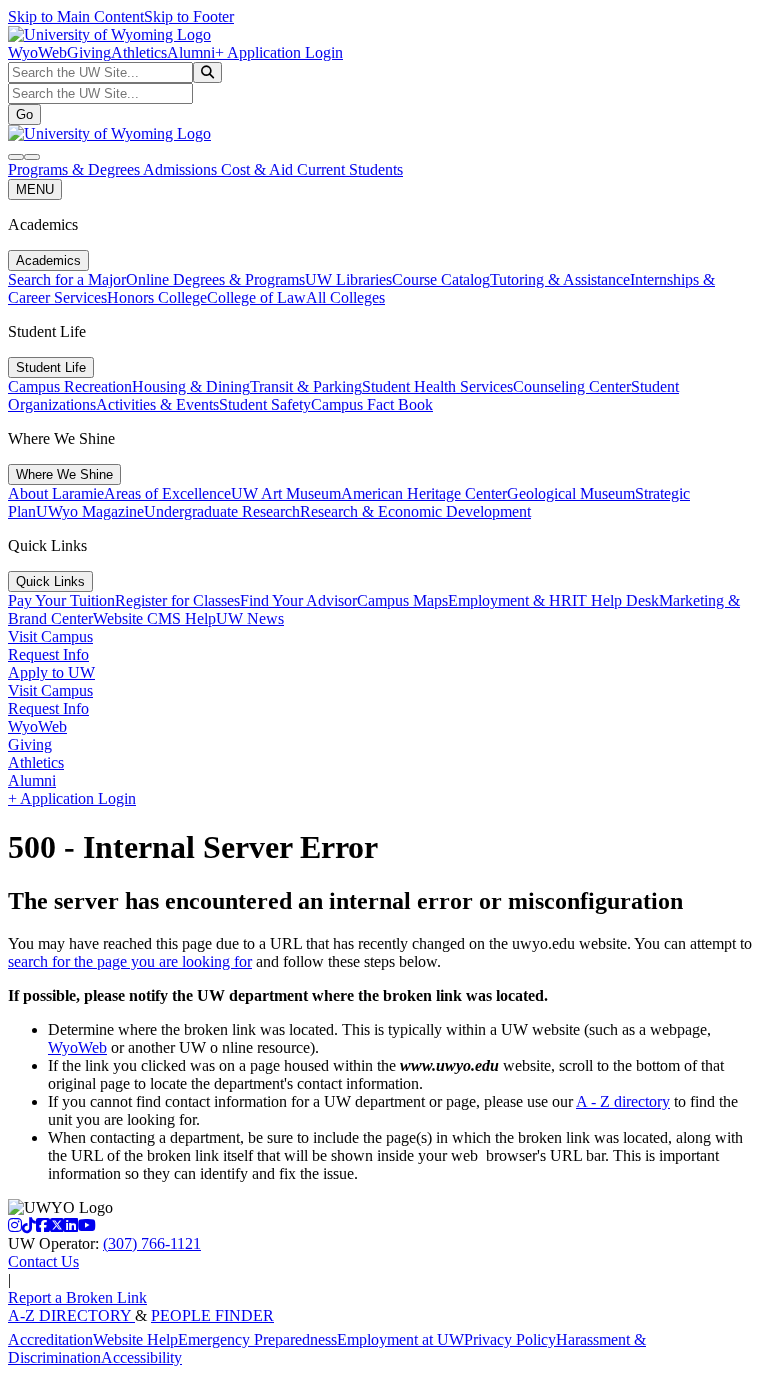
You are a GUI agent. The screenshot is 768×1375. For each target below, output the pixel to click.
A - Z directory (623, 1101)
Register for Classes (177, 600)
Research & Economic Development (415, 511)
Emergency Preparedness (257, 1339)
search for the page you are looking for (130, 961)
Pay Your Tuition (61, 600)
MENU (35, 189)
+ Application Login (279, 52)
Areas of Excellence (167, 493)
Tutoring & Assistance (560, 279)
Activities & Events (157, 404)
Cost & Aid (259, 169)
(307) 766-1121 (152, 1243)
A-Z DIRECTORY (71, 1315)
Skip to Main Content (76, 16)
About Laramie (56, 493)
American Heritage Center (424, 493)
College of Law (256, 297)
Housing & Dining (191, 386)
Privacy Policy (510, 1339)
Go (24, 114)
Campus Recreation (70, 386)
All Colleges (345, 297)
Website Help (135, 1339)
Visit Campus (50, 636)
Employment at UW (400, 1339)
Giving (89, 52)
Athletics (139, 52)
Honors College (157, 297)
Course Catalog (441, 279)
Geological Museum (571, 493)
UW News (250, 618)
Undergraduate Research (222, 511)
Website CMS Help (154, 618)
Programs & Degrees (75, 169)
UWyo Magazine (90, 511)
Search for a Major (67, 279)
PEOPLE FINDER (212, 1315)
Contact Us (43, 1261)
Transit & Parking (306, 386)
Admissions (182, 169)
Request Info (48, 654)
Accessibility (141, 1357)
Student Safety (265, 404)
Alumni (191, 52)
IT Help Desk (615, 600)
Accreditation (50, 1339)
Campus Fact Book (372, 404)
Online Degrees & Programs (215, 279)
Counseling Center (572, 386)
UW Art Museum (286, 493)
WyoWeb (37, 52)
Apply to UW (51, 672)
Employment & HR (510, 600)
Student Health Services (437, 386)
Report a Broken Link (77, 1297)
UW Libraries (348, 279)
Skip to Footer (189, 16)
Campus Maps (402, 600)
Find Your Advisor (298, 600)
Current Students (350, 169)
